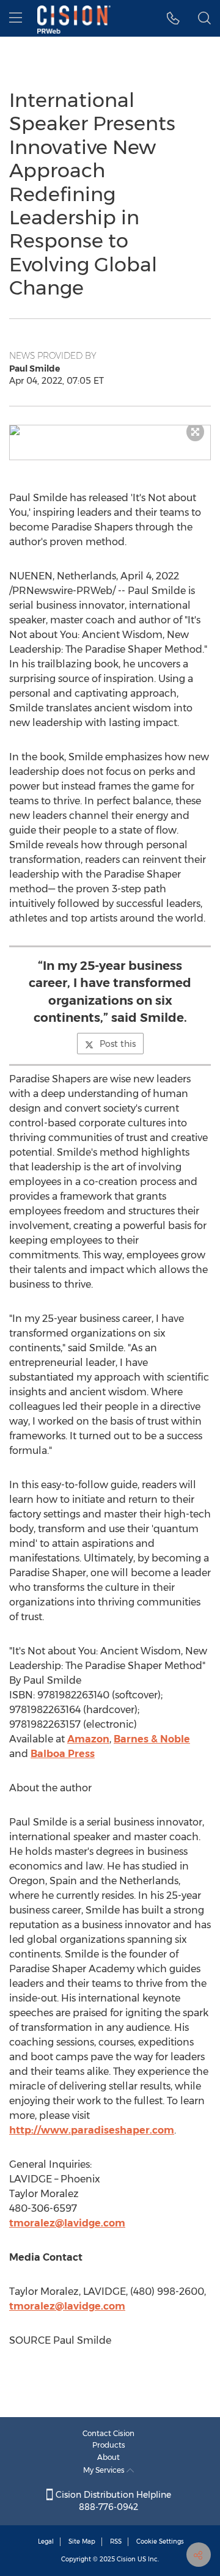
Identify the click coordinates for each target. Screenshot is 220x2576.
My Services (105, 2470)
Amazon (88, 1739)
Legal (46, 2541)
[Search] (204, 18)
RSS (116, 2541)
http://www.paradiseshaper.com (92, 2130)
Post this (118, 1044)
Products (109, 2445)
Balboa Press (63, 1754)
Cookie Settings (160, 2541)
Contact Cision (108, 2433)
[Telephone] (173, 18)
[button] (110, 430)
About (108, 2457)
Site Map (82, 2541)
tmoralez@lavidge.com (67, 2223)
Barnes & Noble (152, 1739)
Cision (126, 2559)
